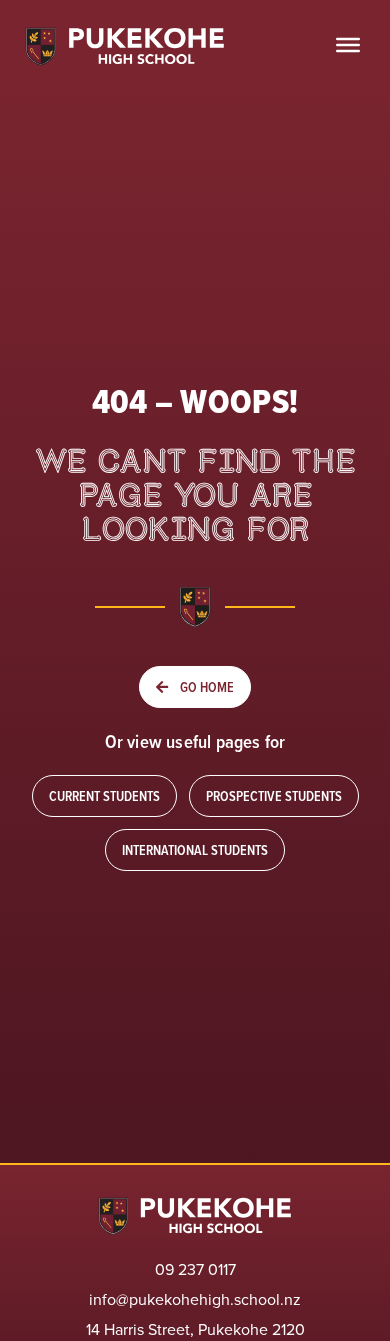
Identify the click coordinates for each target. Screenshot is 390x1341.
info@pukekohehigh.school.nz (195, 1299)
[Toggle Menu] (348, 45)
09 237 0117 (195, 1269)
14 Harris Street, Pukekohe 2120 (195, 1329)
